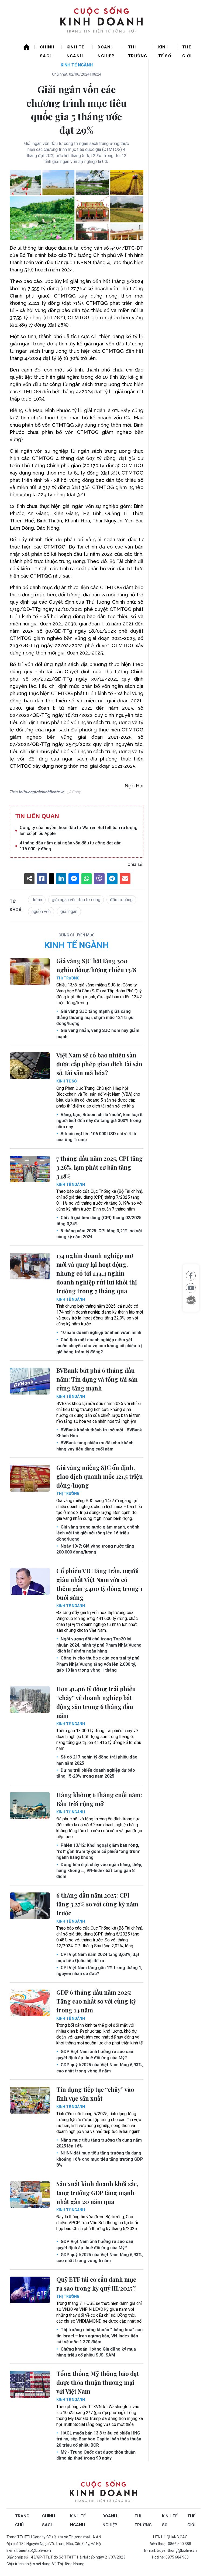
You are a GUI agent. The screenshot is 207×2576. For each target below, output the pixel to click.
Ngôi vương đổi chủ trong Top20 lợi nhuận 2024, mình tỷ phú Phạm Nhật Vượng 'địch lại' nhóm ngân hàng (99, 1645)
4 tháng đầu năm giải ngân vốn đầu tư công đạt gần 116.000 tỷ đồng (71, 846)
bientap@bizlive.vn (35, 2550)
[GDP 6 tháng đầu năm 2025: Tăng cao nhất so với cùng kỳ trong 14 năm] (30, 2003)
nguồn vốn (41, 912)
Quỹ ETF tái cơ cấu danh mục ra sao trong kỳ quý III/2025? (96, 2284)
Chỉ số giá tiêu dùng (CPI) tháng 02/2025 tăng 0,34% (99, 1221)
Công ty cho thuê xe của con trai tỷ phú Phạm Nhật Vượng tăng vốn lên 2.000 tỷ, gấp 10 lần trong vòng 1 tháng (98, 1664)
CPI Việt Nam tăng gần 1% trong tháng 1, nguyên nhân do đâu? (99, 1971)
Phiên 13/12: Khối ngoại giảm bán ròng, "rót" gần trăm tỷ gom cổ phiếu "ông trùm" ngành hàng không (98, 1851)
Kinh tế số (165, 49)
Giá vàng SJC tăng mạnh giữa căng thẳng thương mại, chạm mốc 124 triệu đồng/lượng (95, 1017)
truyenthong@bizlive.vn (177, 2550)
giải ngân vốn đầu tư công (76, 900)
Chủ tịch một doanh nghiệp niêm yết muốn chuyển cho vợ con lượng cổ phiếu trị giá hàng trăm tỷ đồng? (99, 1346)
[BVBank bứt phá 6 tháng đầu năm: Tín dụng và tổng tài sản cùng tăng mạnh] (30, 1381)
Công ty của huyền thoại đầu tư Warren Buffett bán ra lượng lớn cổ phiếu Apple (79, 831)
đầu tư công (121, 900)
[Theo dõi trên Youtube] (191, 1288)
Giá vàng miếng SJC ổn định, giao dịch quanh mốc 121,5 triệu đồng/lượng (100, 1476)
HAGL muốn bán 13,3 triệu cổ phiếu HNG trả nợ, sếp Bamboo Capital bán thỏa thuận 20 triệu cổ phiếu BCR (99, 2439)
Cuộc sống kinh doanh (103, 2492)
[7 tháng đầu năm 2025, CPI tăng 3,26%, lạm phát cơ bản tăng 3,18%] (30, 1169)
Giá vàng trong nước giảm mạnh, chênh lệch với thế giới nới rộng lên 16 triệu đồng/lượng (98, 1533)
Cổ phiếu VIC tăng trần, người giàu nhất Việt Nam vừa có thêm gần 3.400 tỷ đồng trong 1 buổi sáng (99, 1584)
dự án (37, 900)
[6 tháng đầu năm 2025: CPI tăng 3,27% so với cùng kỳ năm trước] (30, 1906)
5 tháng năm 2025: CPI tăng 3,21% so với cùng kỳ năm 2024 (99, 1234)
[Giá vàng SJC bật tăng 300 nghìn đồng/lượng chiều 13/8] (30, 972)
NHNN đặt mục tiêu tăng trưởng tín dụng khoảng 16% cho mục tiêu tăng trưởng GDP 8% (100, 2159)
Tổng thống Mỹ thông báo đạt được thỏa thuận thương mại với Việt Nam (98, 2382)
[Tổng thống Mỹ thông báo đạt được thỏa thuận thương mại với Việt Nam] (30, 2384)
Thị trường (138, 49)
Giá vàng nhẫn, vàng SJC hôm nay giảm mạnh (98, 1033)
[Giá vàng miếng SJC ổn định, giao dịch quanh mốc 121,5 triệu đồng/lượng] (30, 1478)
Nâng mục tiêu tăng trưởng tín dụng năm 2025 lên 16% (99, 2143)
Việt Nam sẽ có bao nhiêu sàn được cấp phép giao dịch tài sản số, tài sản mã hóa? (99, 1064)
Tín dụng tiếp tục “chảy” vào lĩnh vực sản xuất (95, 2094)
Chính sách (47, 49)
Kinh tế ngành (75, 49)
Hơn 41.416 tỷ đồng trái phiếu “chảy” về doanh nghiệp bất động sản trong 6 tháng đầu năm (96, 1702)
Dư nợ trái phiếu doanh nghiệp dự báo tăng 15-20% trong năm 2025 (96, 1773)
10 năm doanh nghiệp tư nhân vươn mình (100, 1333)
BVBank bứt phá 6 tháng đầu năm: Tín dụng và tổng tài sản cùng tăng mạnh (97, 1379)
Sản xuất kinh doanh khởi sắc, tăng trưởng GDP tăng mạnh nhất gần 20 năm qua (97, 2193)
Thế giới (187, 49)
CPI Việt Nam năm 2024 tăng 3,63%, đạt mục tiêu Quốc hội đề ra (98, 1957)
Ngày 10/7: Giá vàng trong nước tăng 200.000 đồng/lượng (95, 1549)
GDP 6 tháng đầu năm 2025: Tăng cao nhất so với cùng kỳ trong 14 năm (96, 2001)
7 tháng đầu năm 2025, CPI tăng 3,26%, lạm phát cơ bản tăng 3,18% (100, 1167)
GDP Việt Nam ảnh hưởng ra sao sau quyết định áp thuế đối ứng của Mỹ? (95, 2055)
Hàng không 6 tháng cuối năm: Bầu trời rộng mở (99, 1799)
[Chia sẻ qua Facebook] (191, 1276)
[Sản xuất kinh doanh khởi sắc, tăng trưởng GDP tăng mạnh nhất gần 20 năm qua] (30, 2195)
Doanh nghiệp (106, 49)
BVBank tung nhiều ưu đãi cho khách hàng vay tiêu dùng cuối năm (95, 1446)
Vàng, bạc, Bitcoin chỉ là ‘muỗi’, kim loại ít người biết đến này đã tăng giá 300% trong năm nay (99, 1121)
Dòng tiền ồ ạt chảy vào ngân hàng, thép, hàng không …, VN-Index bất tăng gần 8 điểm (99, 1871)
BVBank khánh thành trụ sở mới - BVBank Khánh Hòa (99, 1433)
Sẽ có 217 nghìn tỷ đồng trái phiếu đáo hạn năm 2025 (97, 1760)
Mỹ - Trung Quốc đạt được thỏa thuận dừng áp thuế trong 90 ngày (96, 2455)
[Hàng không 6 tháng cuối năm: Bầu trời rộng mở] (30, 1806)
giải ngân (69, 912)
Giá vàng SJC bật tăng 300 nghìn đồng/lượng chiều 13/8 (96, 965)
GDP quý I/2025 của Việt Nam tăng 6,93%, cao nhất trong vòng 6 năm (100, 2068)
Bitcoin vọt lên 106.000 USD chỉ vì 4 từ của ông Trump (96, 1137)
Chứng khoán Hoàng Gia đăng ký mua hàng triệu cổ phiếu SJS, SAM (96, 2352)
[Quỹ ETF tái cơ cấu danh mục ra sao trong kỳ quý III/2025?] (30, 2290)
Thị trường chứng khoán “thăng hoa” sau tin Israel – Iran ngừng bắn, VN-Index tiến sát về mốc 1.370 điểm (99, 2336)
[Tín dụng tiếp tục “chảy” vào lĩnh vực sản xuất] (30, 2100)
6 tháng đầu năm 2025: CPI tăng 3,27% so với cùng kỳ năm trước (97, 1904)
